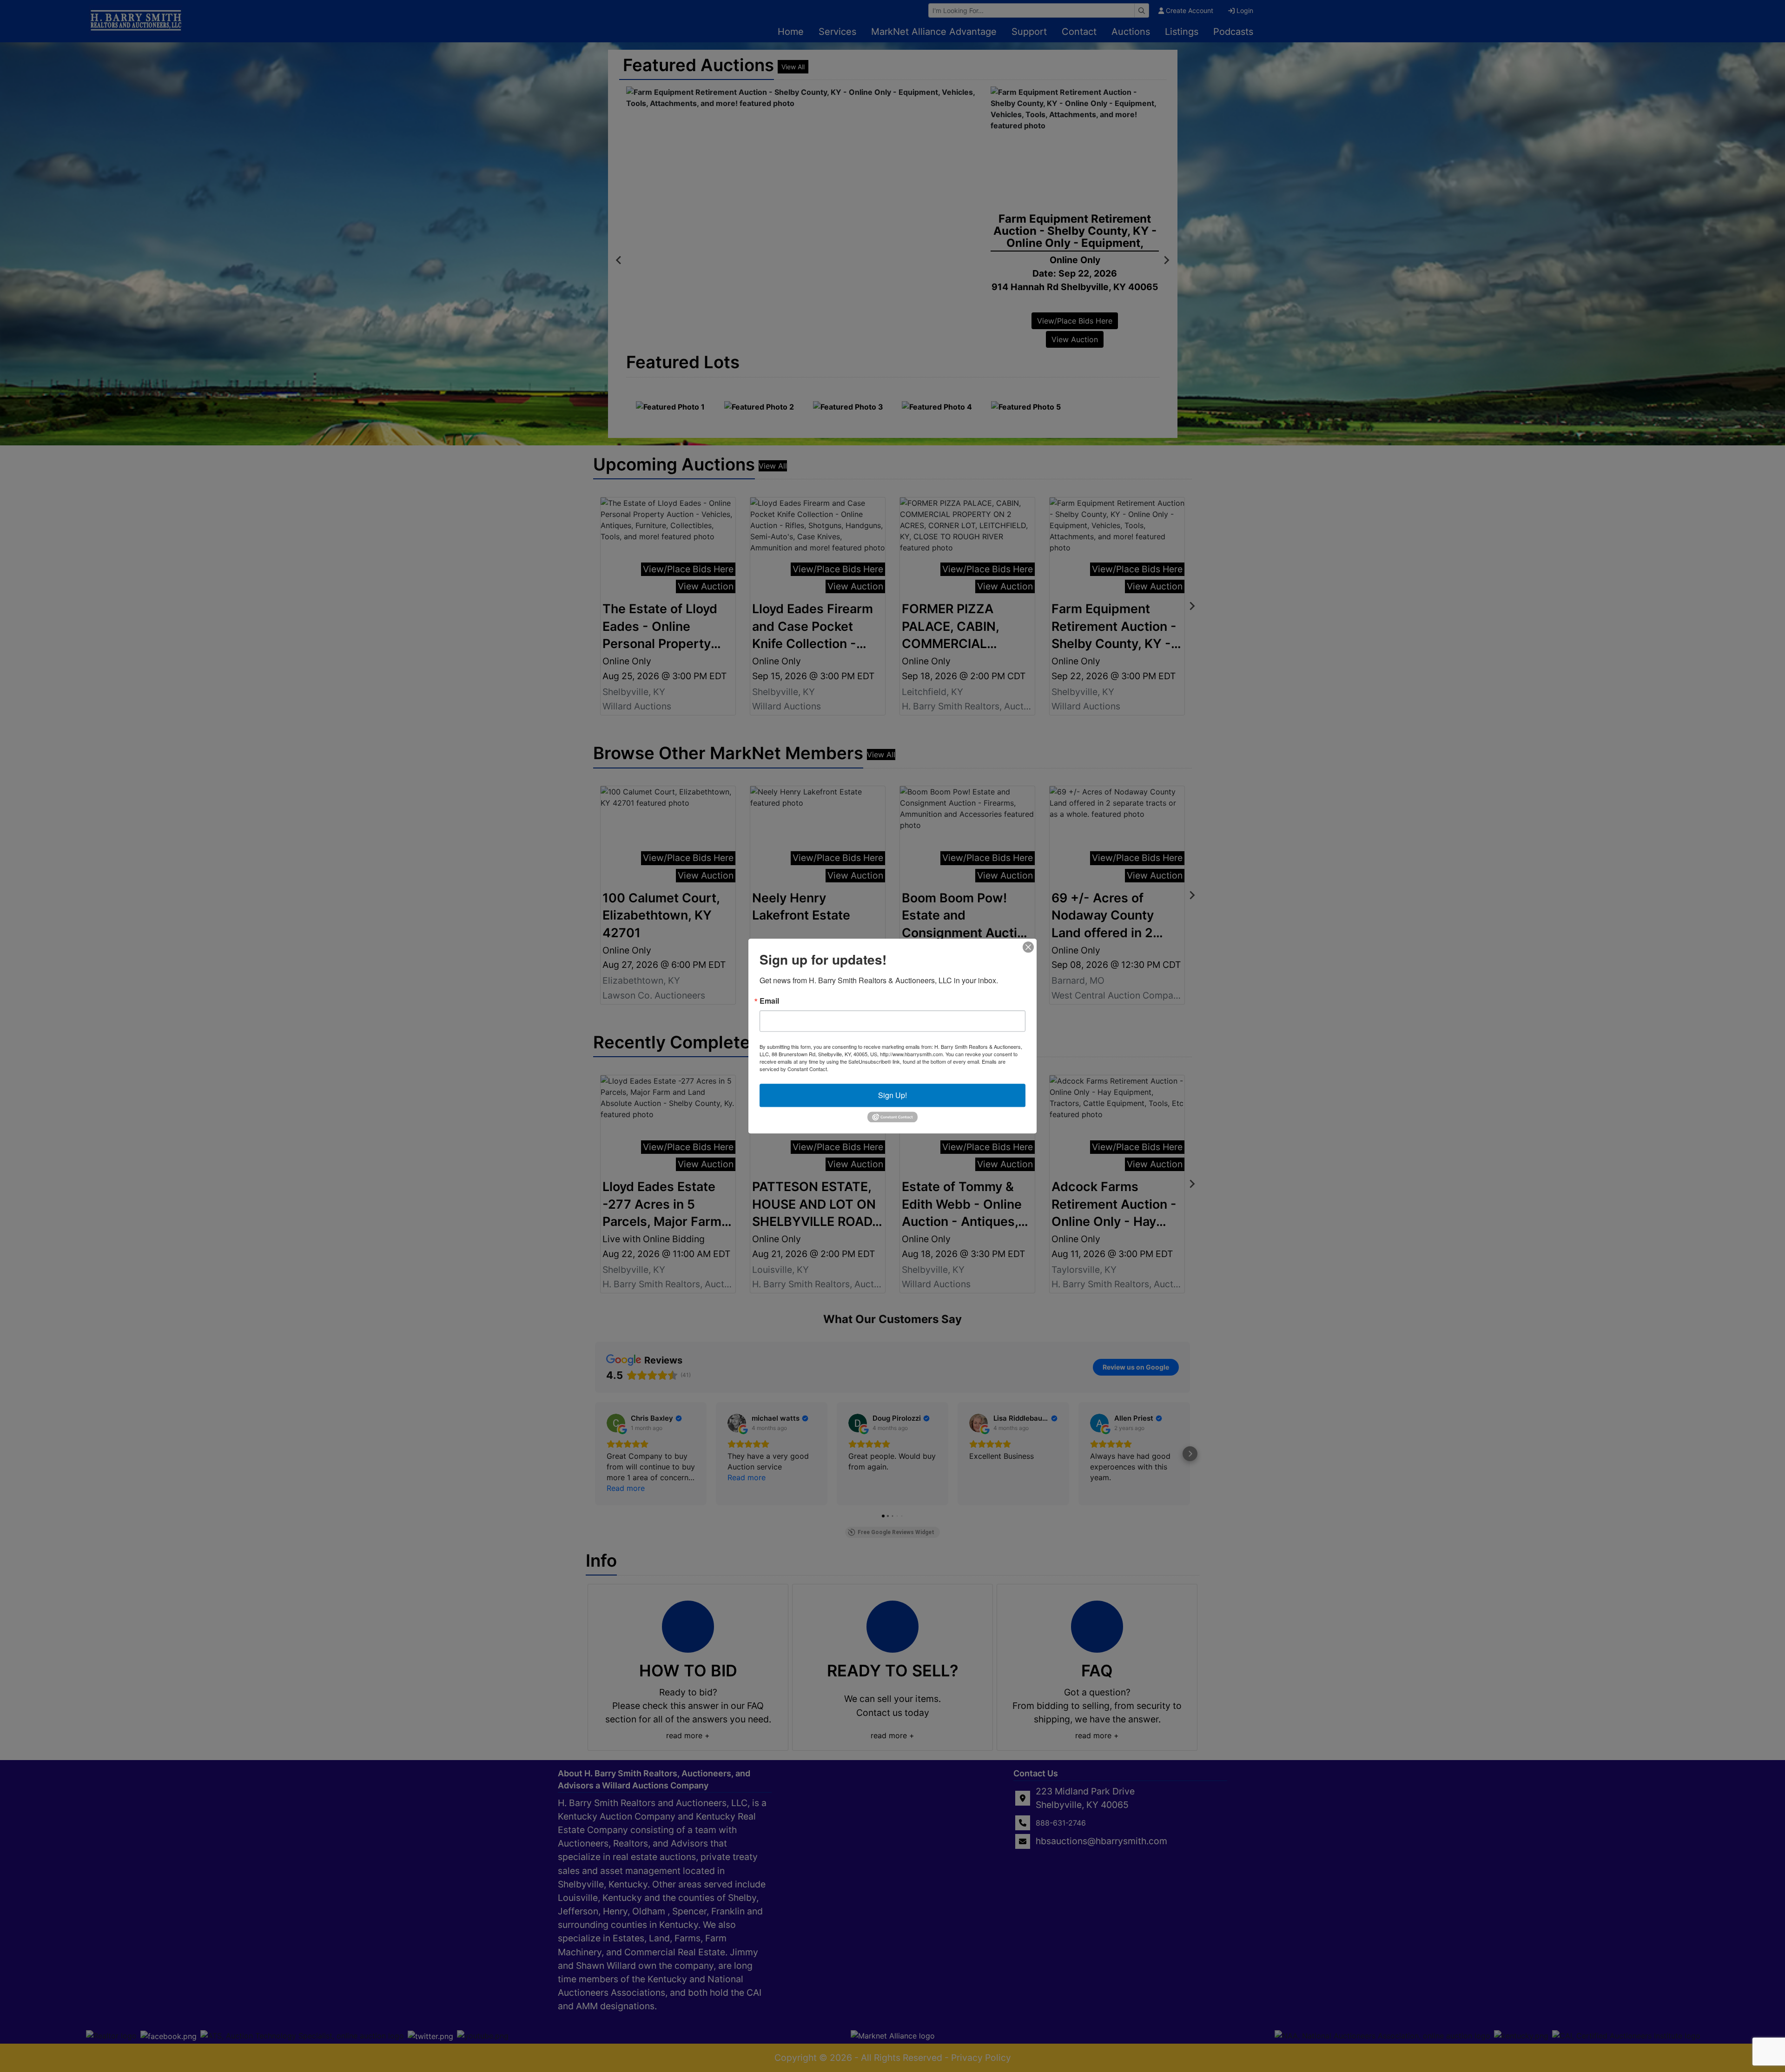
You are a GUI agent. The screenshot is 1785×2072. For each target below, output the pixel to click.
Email (769, 1001)
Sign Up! (892, 1095)
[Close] (1028, 947)
